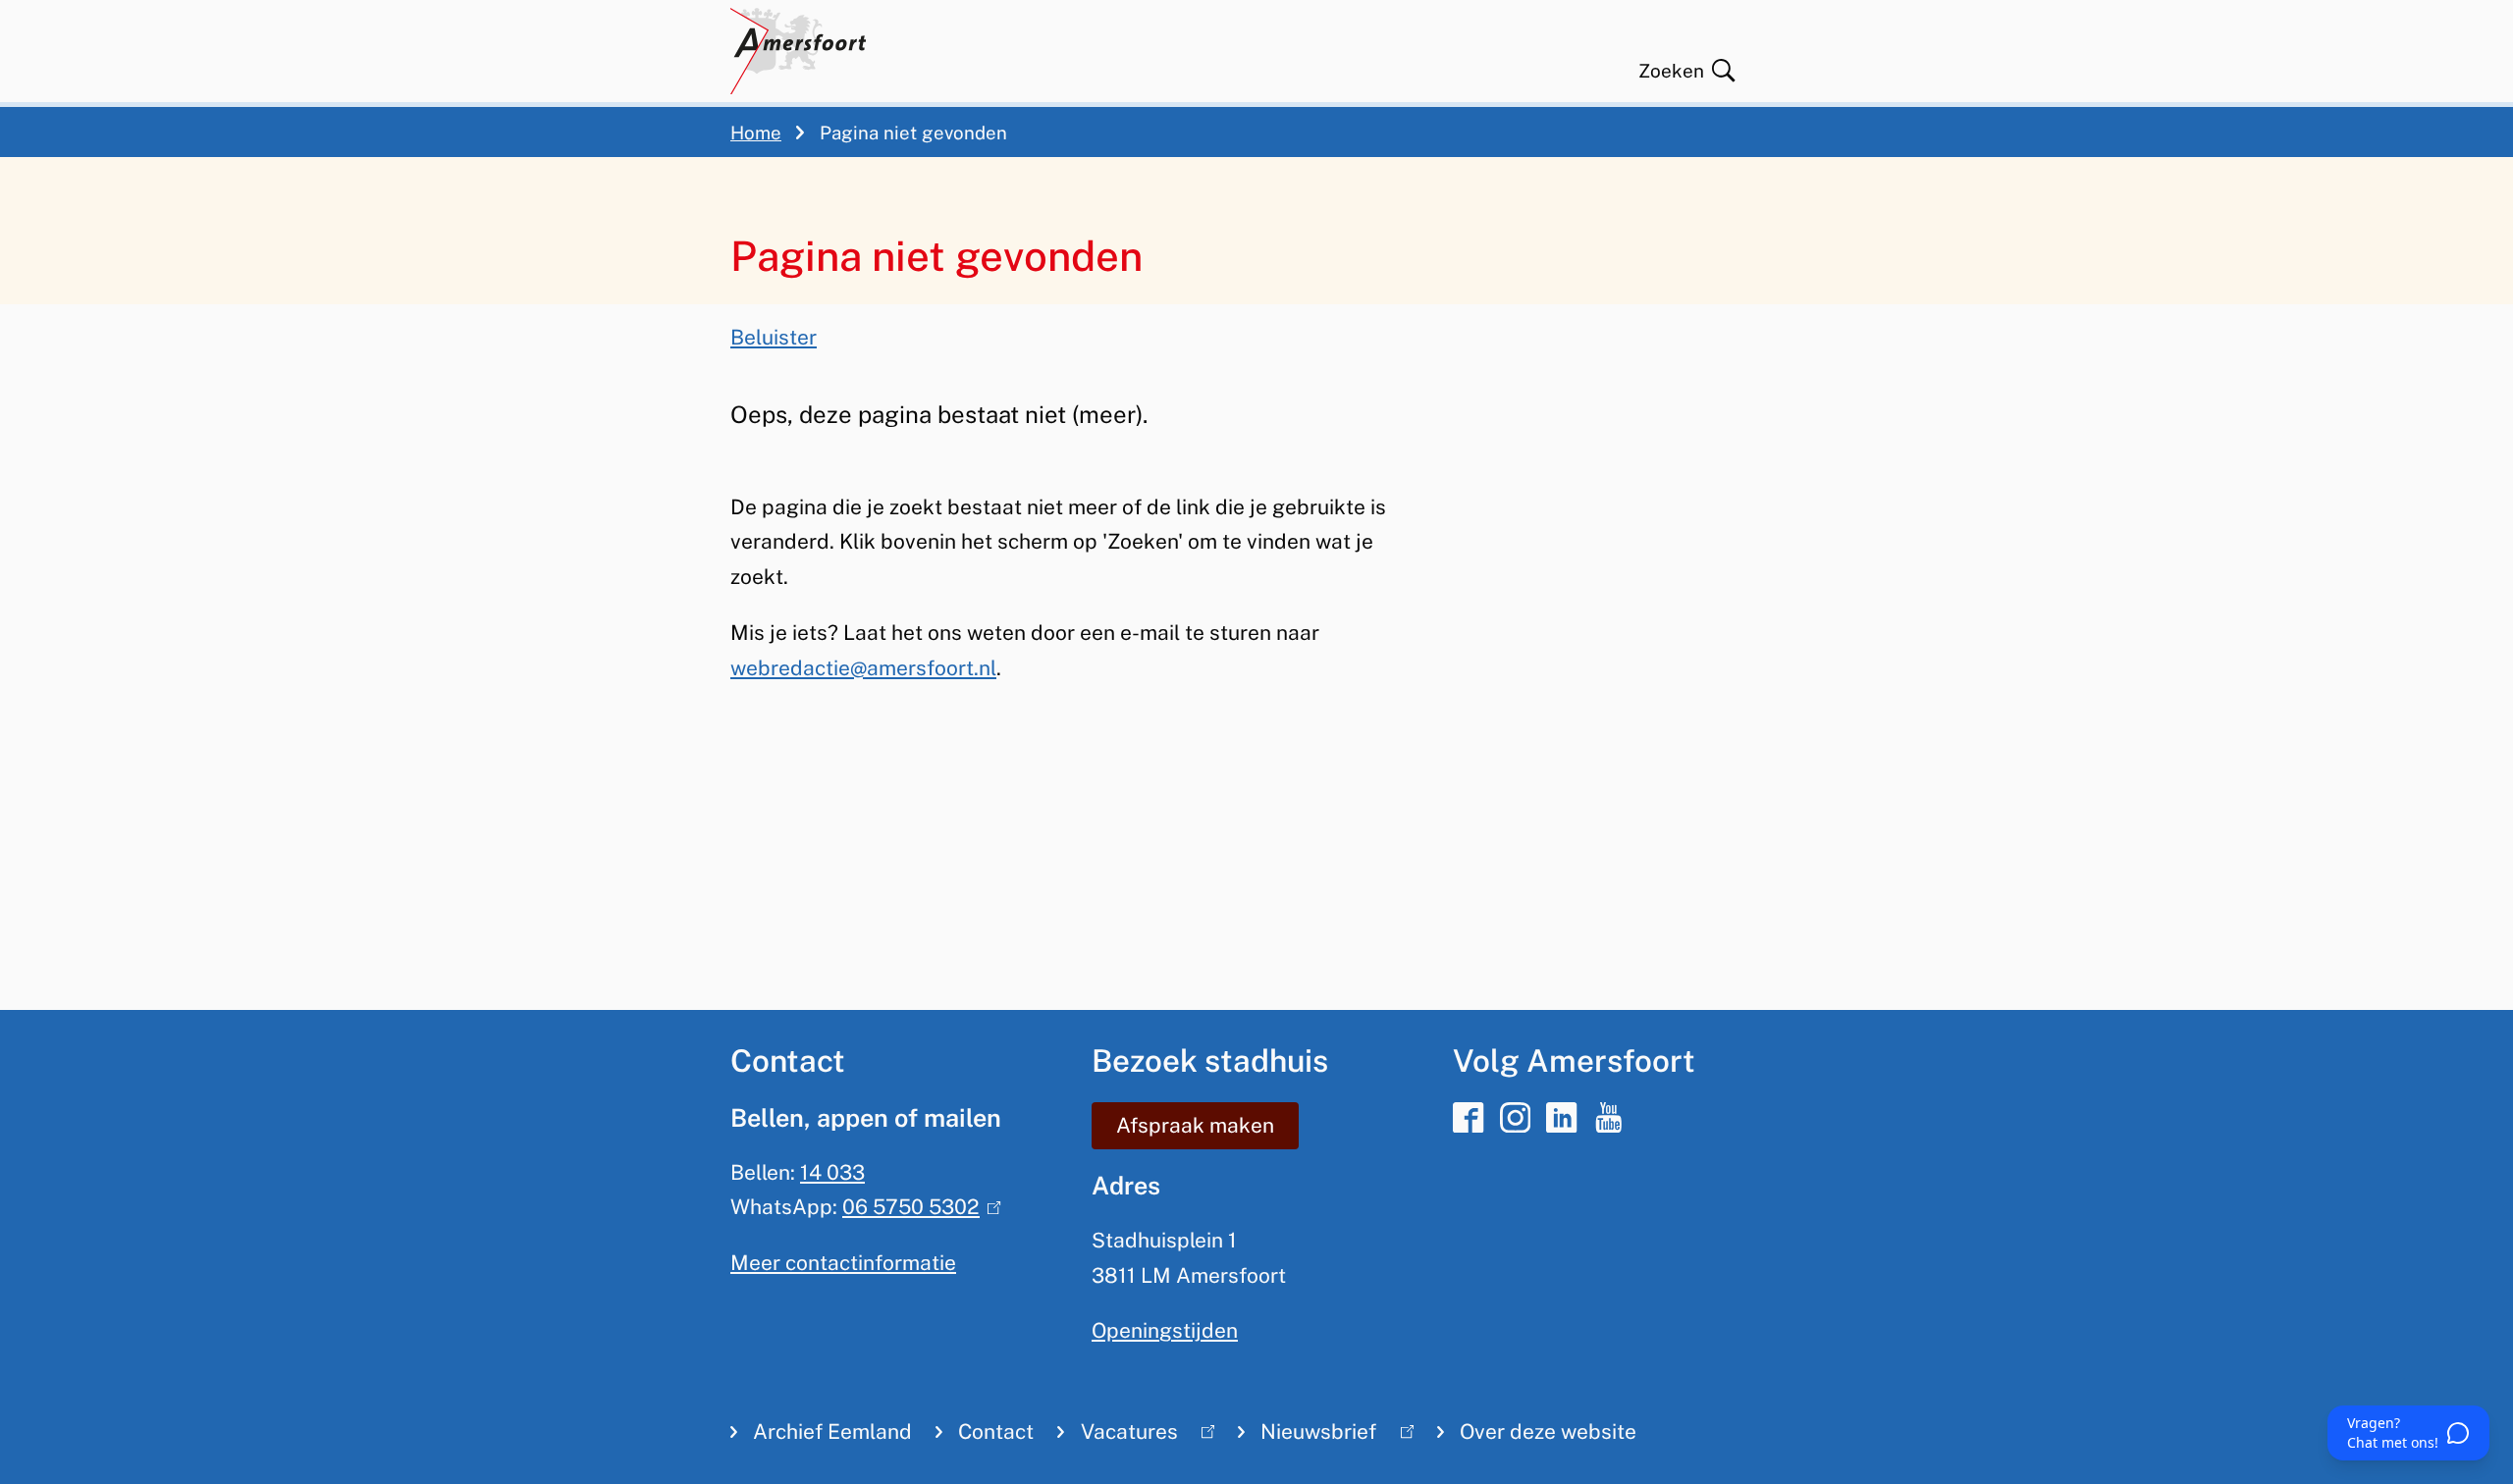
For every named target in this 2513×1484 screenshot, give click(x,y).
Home (756, 132)
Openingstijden (1165, 1330)
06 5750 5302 (917, 1207)
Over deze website (1548, 1431)
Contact (996, 1431)
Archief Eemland (832, 1431)
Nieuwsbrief (1307, 1436)
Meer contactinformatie (843, 1263)
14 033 (832, 1172)
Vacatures (1117, 1436)
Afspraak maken (1195, 1125)
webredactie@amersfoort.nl (863, 668)
